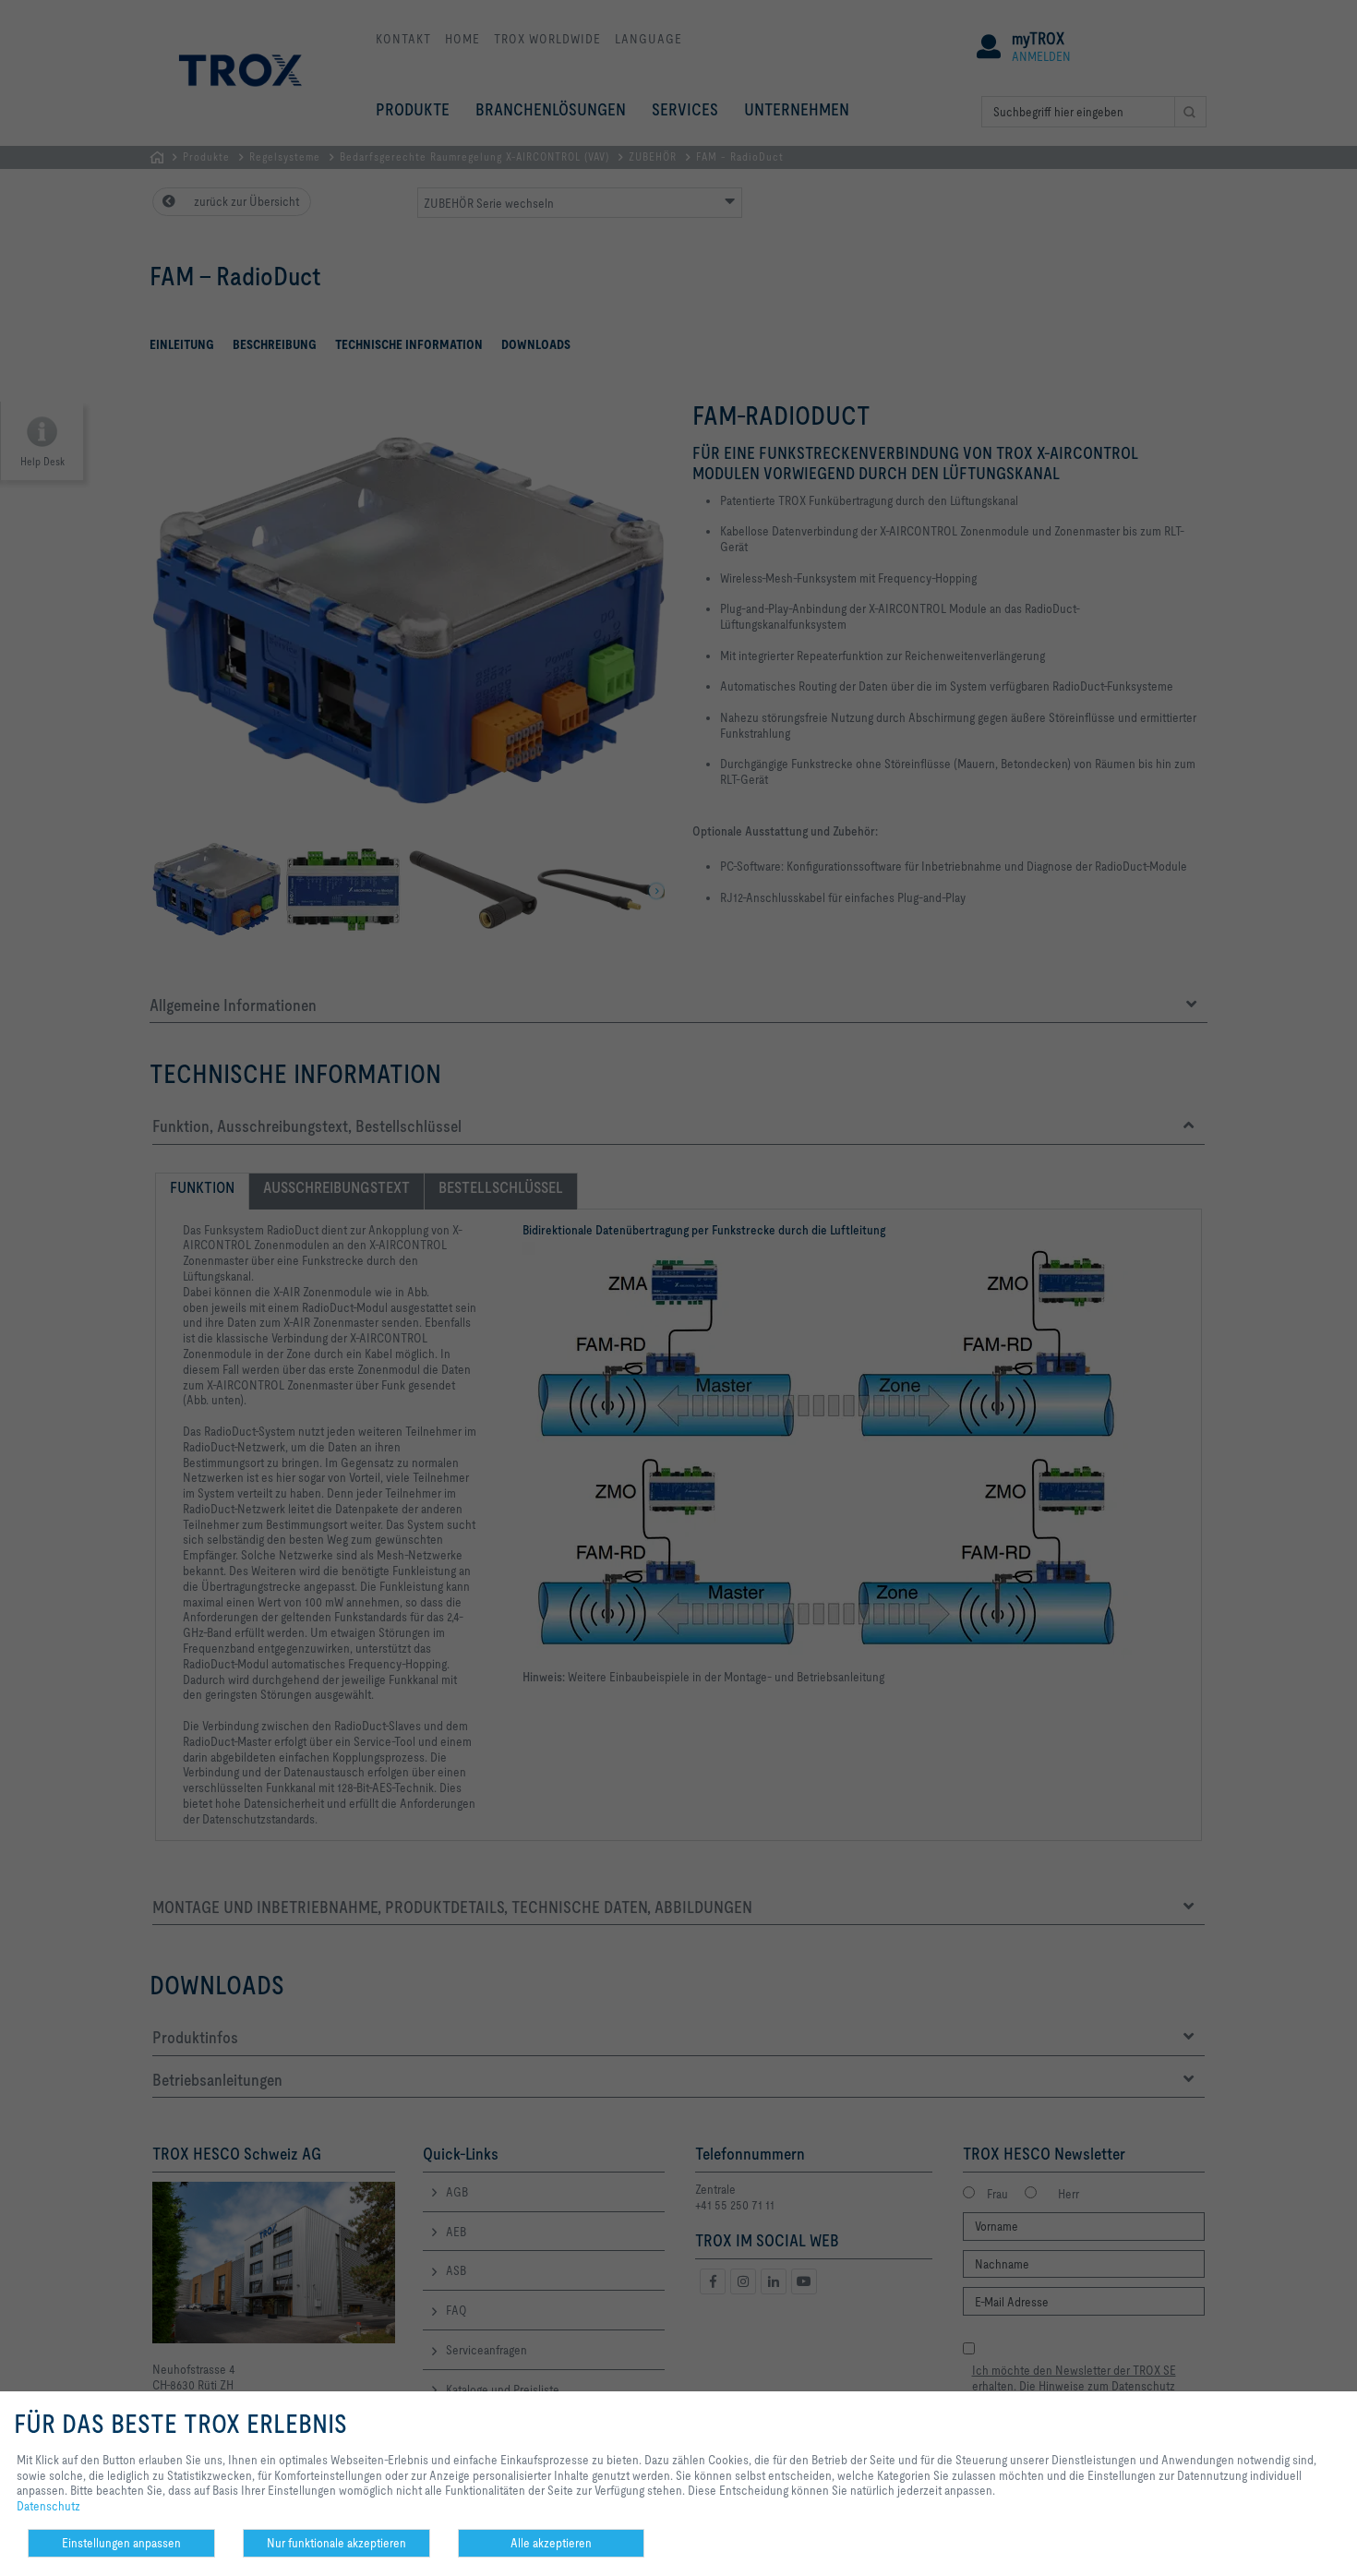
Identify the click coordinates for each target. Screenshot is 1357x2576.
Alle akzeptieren (551, 2543)
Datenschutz (48, 2506)
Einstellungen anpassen (121, 2543)
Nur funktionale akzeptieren (336, 2543)
